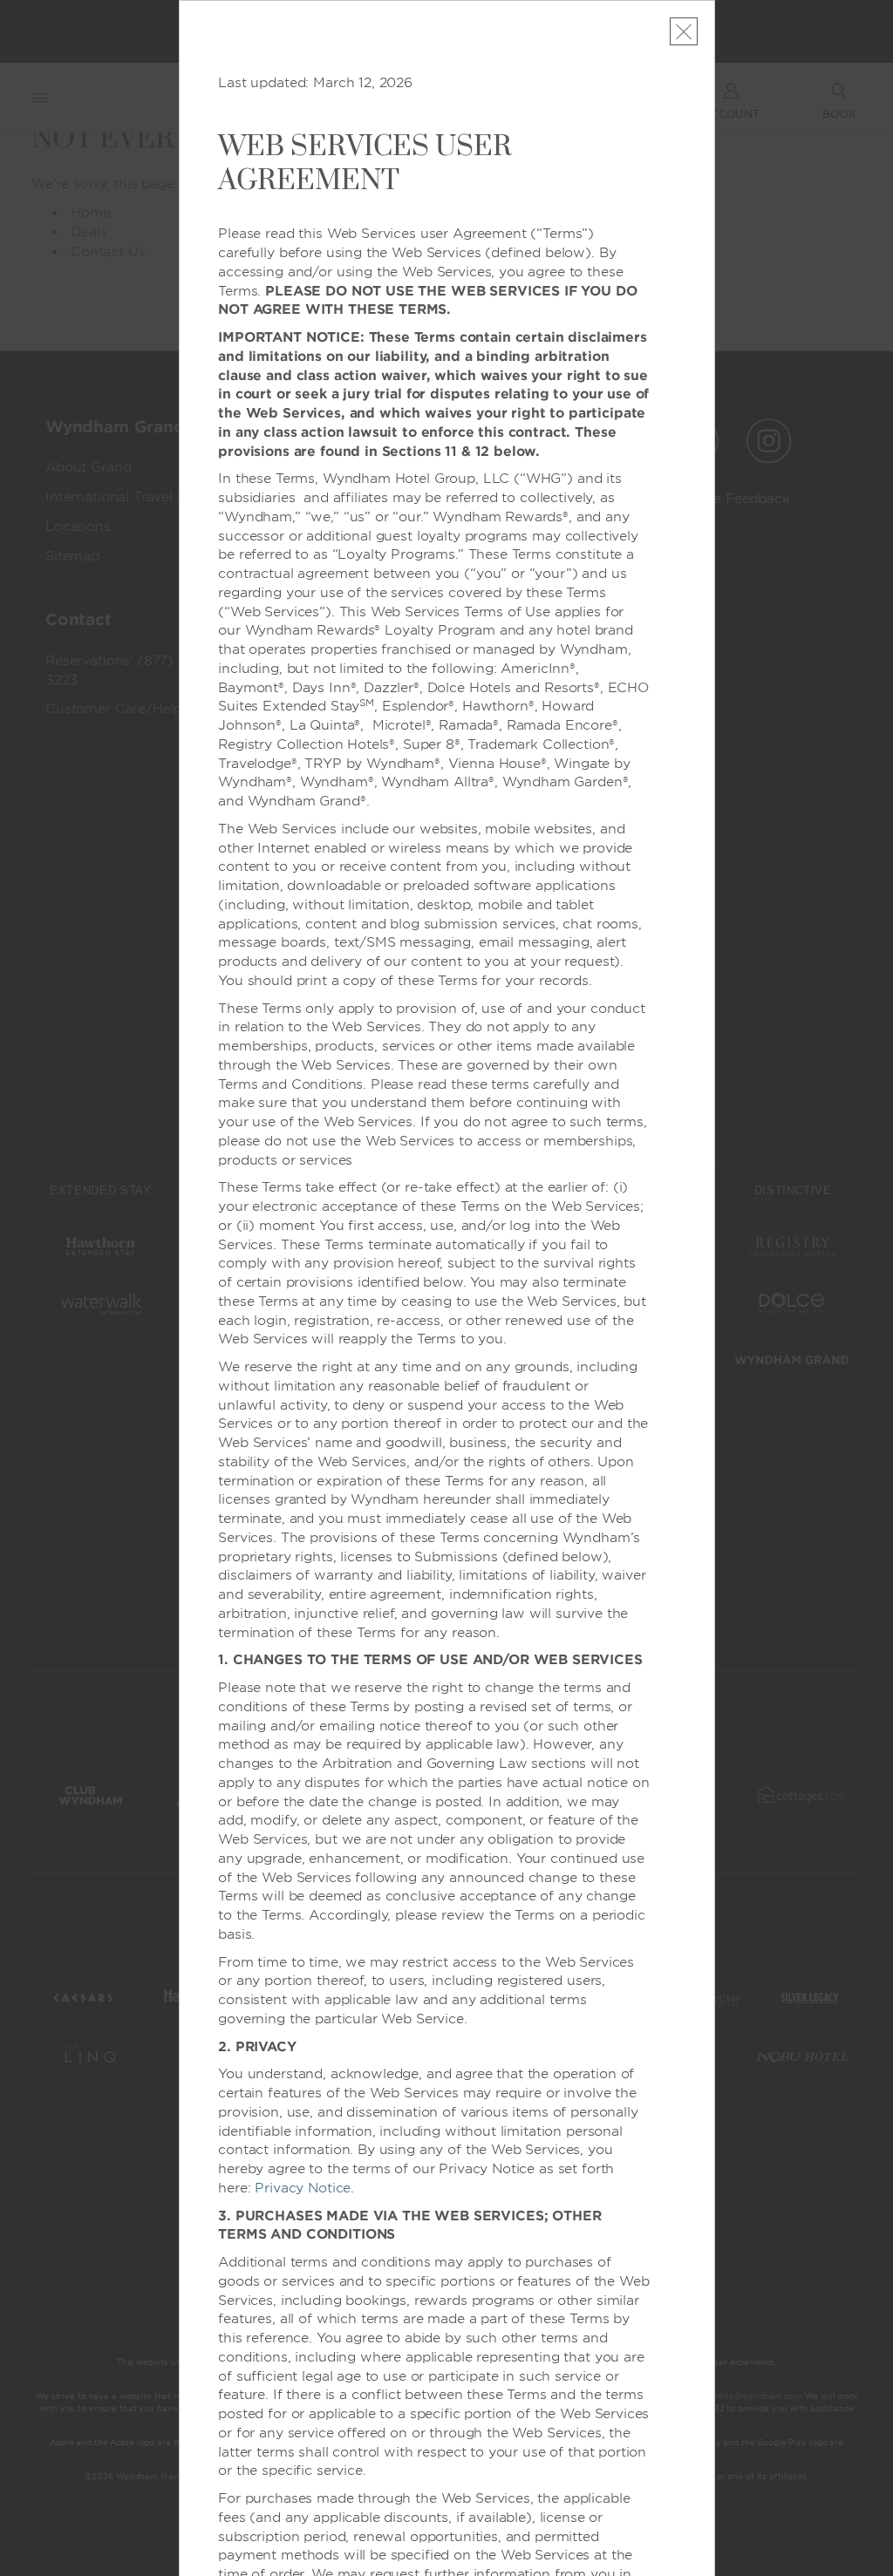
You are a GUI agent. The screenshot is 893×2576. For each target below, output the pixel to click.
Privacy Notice (303, 2188)
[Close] (684, 31)
